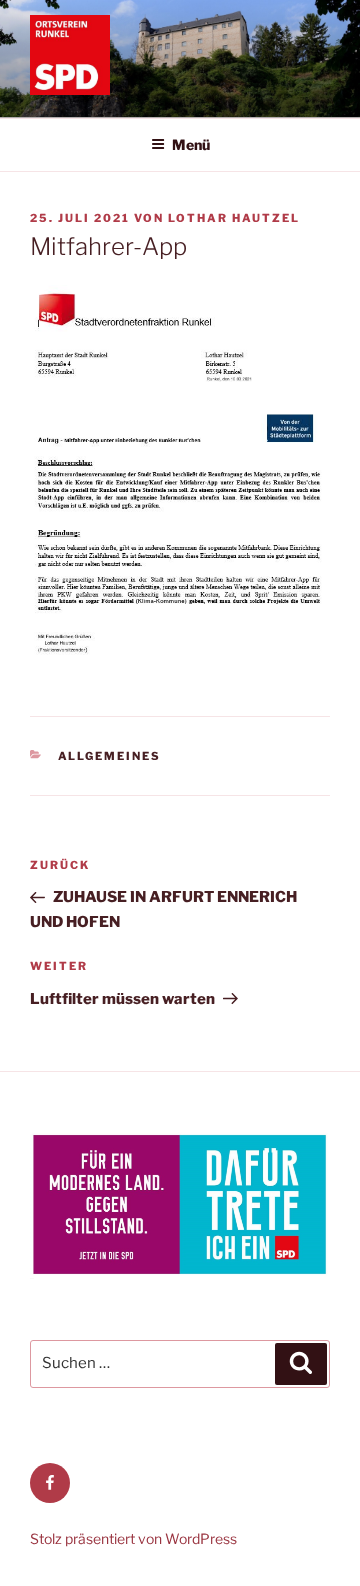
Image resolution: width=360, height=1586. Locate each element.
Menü (191, 144)
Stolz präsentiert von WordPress (133, 1538)
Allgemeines (110, 756)
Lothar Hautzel (234, 218)
